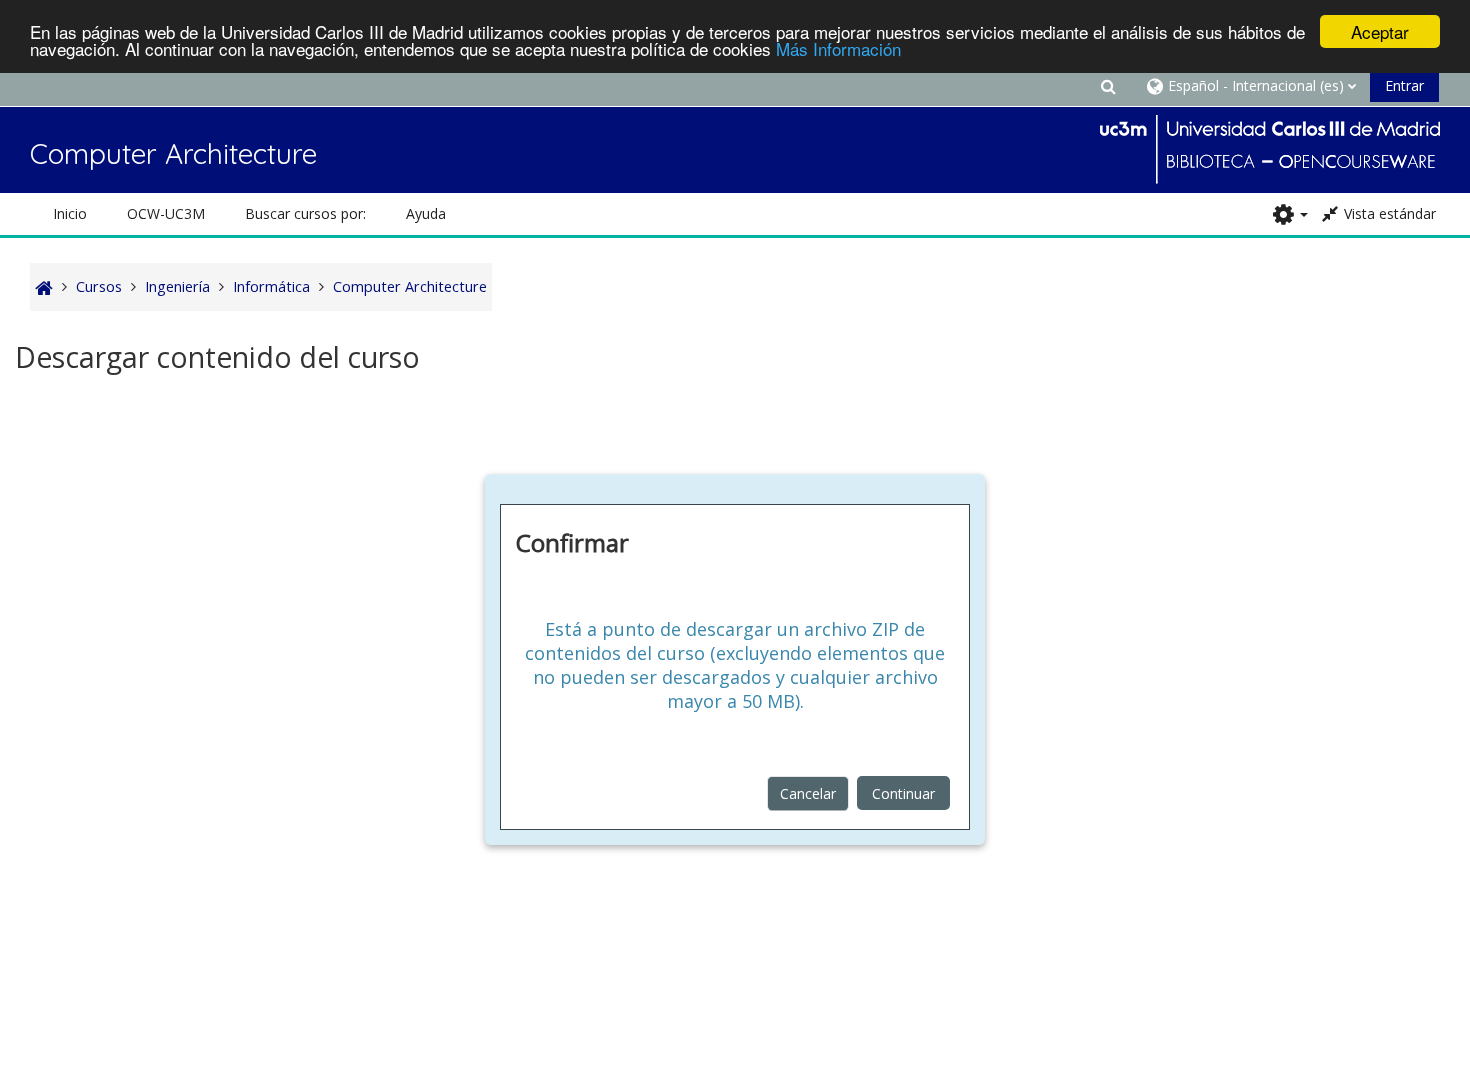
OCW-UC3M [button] (166, 213)
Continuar (903, 793)
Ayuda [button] (426, 213)
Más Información (838, 49)
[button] (1108, 85)
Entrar (1404, 85)
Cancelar (808, 793)
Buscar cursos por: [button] (305, 213)
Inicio (70, 213)
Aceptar (1380, 31)
